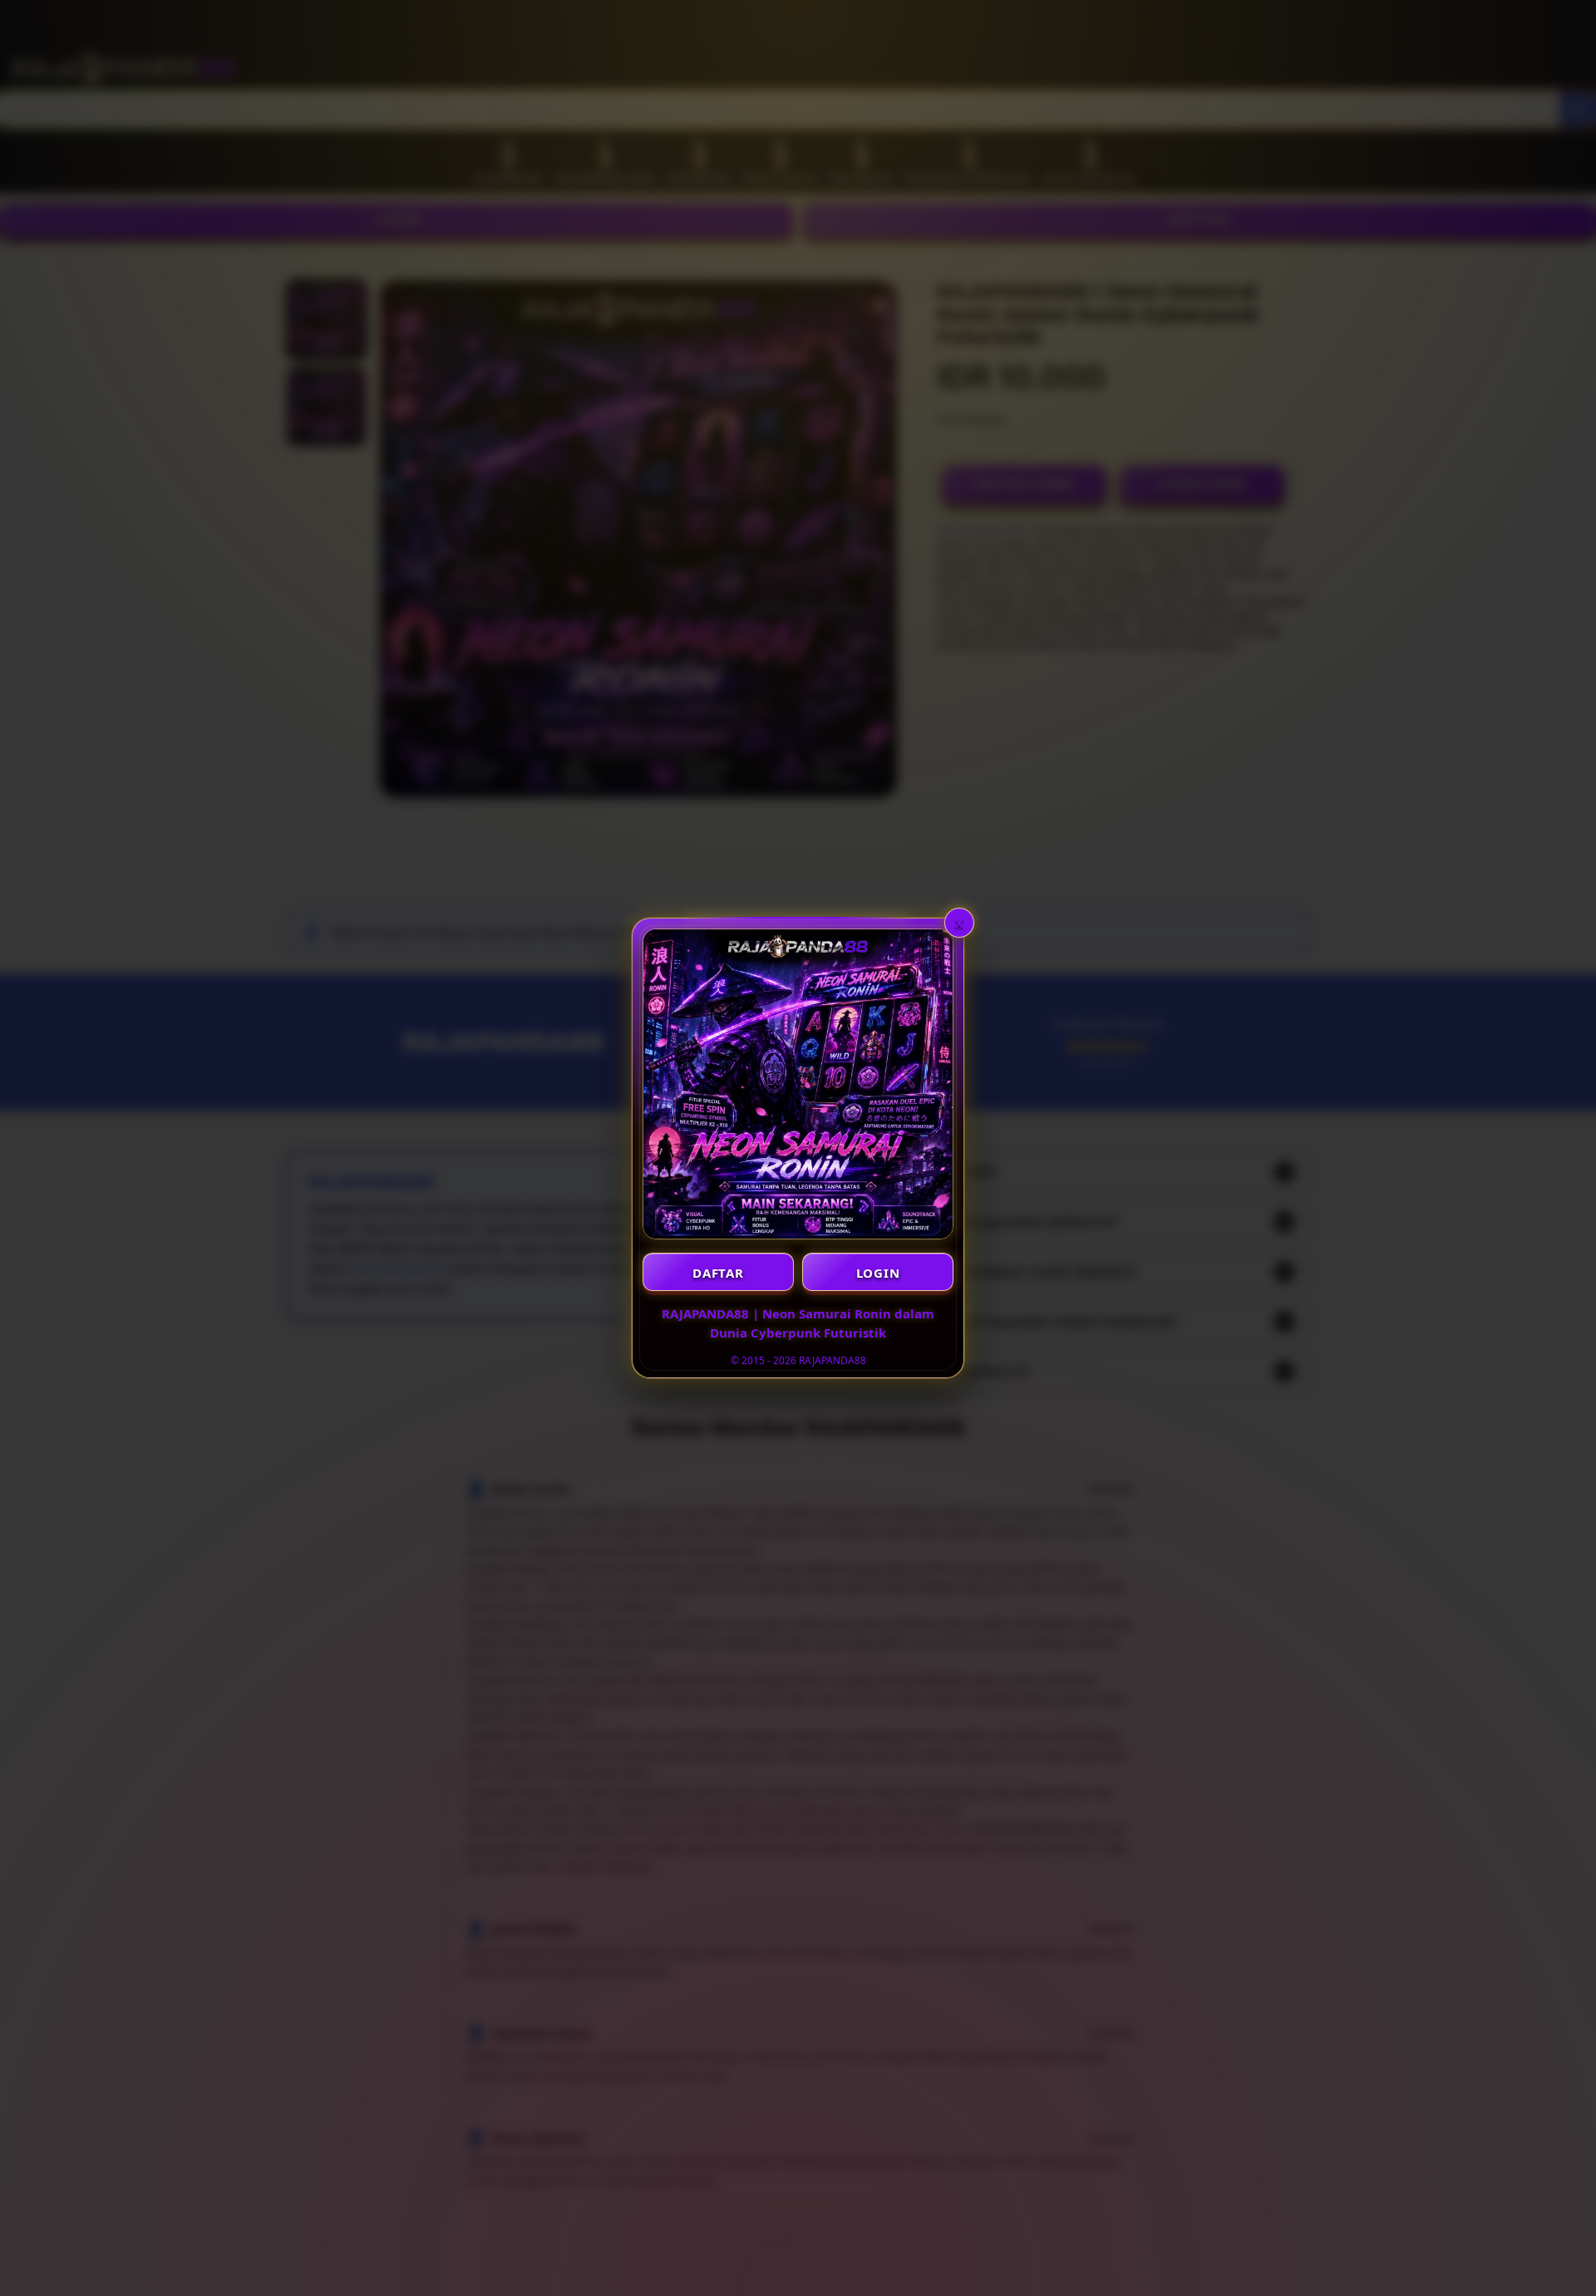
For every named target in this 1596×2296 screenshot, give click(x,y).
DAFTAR (718, 1273)
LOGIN (878, 1273)
